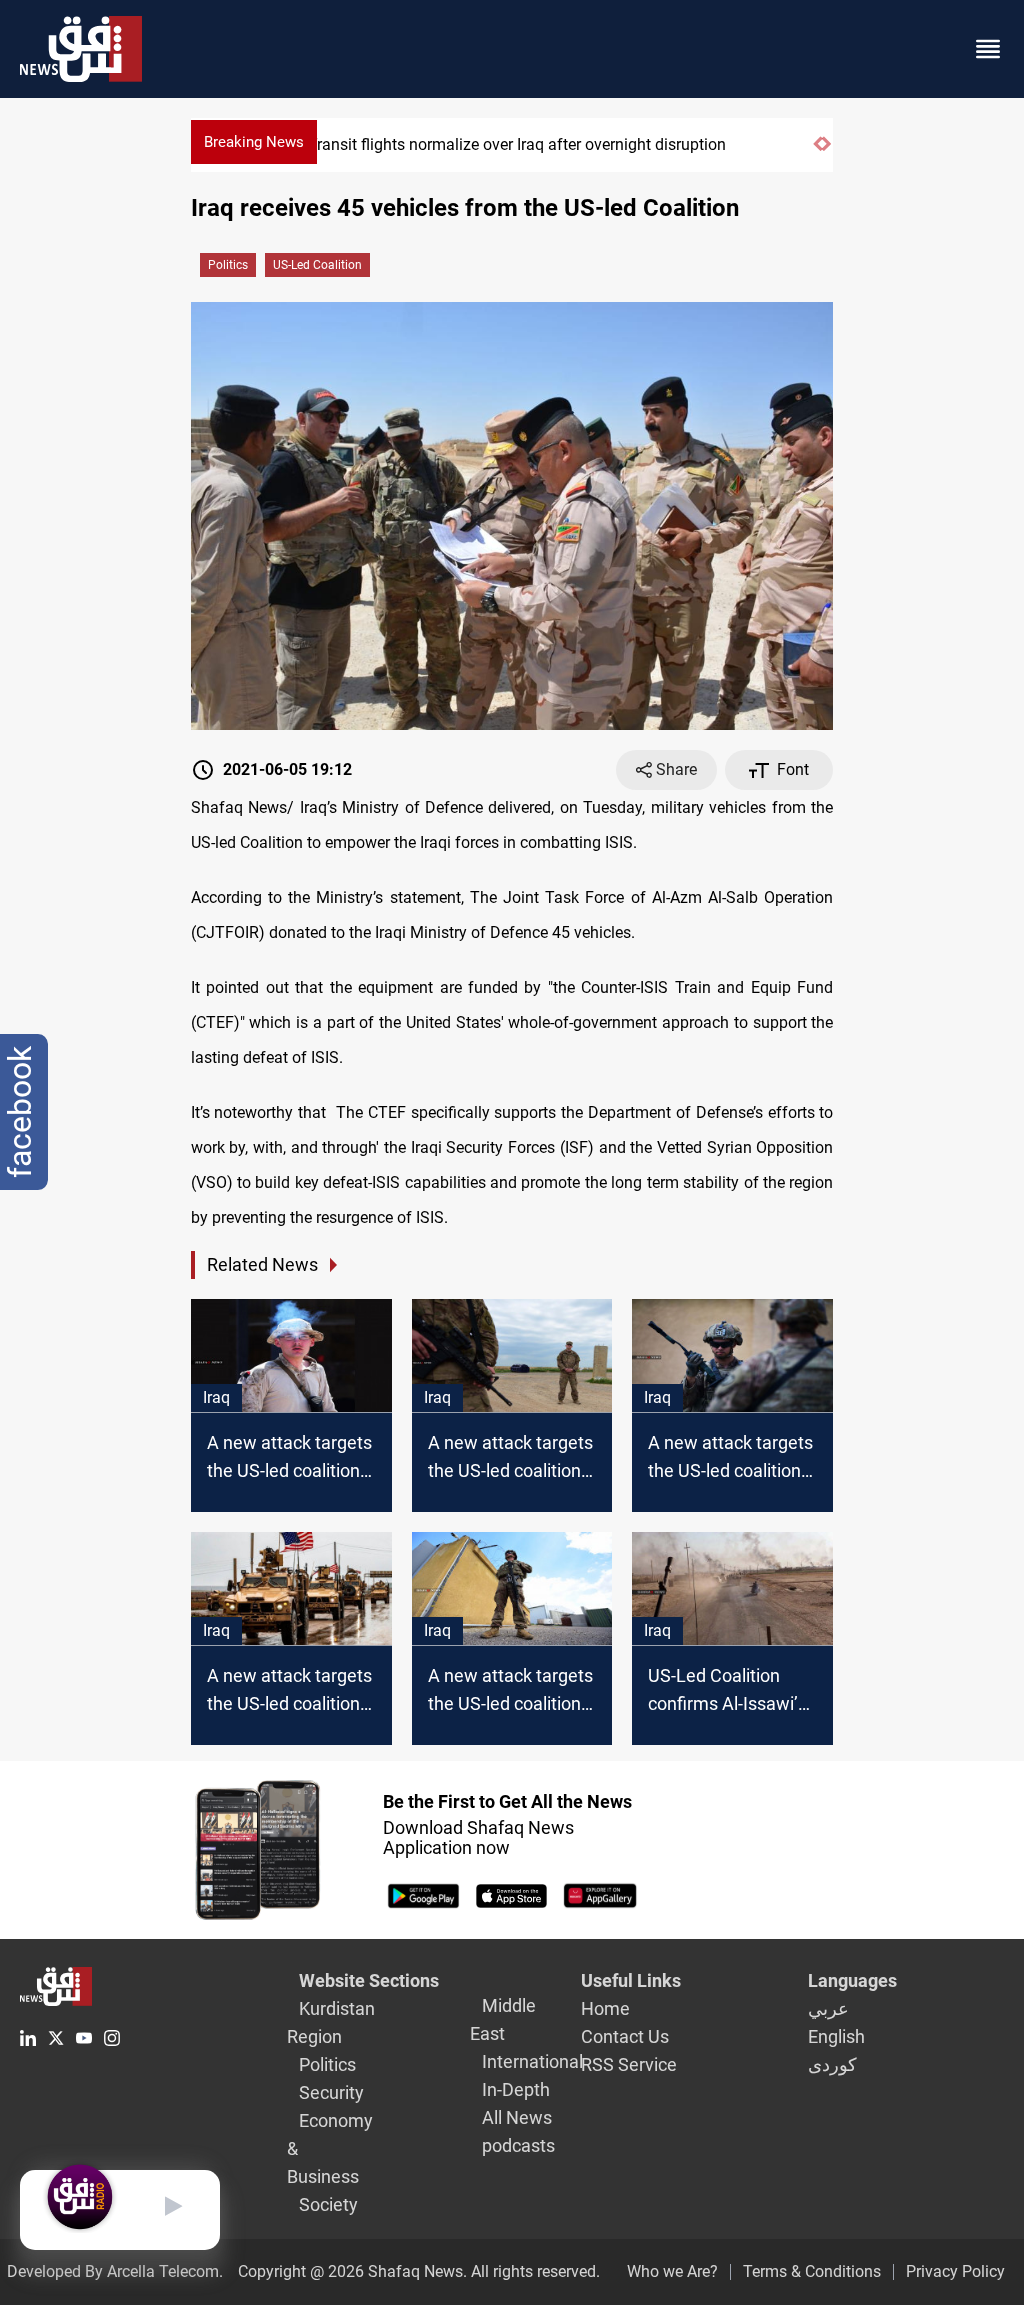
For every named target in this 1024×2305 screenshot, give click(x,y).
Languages (852, 1980)
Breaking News (254, 142)
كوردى (832, 2064)
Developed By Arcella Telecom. (115, 2271)
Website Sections (369, 1980)
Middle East (503, 2019)
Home (605, 2008)
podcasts (518, 2145)
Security (331, 2092)
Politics (228, 265)
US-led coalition (317, 265)
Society (328, 2204)
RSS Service (629, 2064)
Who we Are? (672, 2271)
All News (517, 2117)
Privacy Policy (955, 2271)
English (836, 2036)
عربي (828, 2008)
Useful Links (631, 1980)
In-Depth (516, 2089)
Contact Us (625, 2036)
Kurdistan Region (331, 2022)
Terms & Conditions (812, 2271)
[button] (817, 152)
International (532, 2061)
